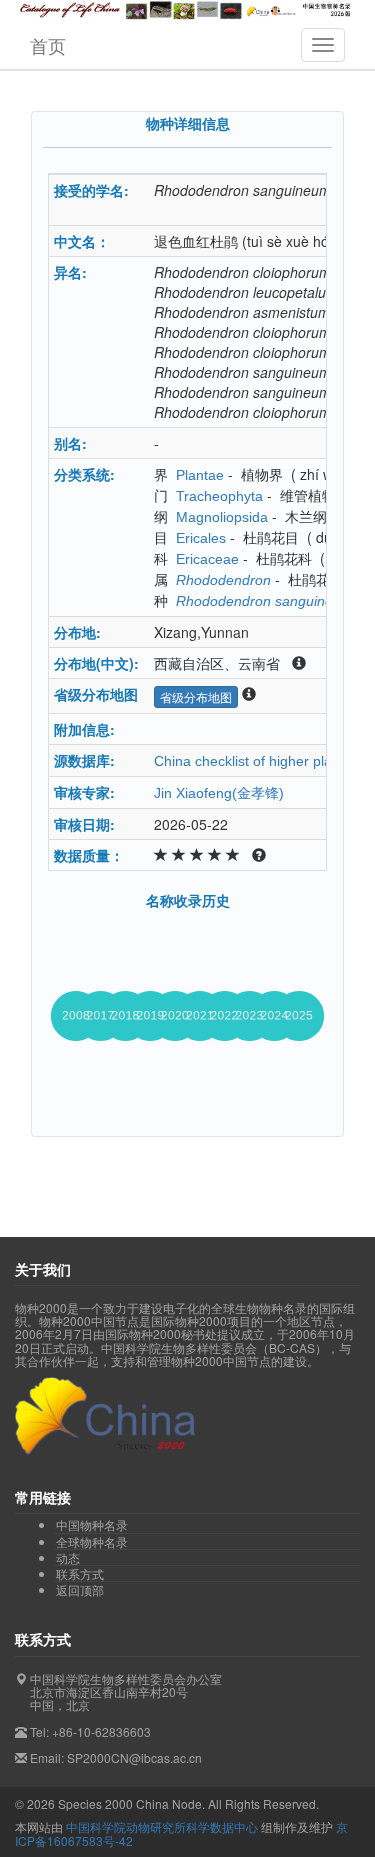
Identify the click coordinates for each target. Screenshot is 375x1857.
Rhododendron (223, 580)
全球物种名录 (92, 1542)
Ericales (201, 538)
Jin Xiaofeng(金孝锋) (219, 793)
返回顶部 (80, 1589)
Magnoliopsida (222, 517)
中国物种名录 (92, 1525)
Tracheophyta (219, 496)
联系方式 (80, 1574)
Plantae (200, 475)
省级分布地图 (196, 696)
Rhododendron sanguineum (264, 601)
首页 (48, 45)
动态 (68, 1558)
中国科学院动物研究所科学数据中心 (162, 1826)
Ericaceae (207, 559)
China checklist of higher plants (252, 761)
